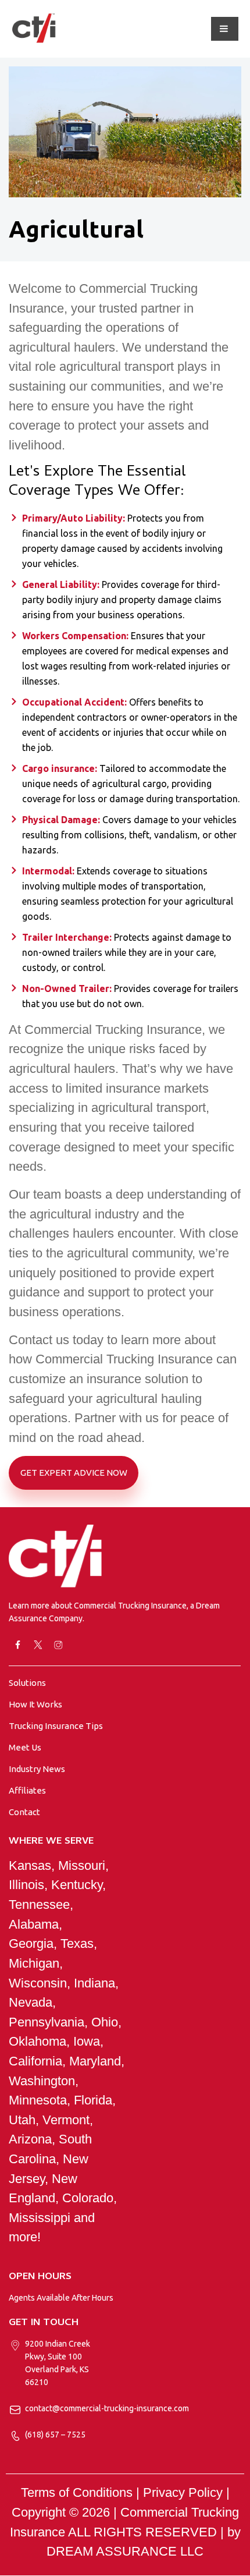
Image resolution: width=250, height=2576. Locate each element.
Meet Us (25, 1747)
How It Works (35, 1704)
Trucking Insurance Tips (56, 1726)
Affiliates (27, 1790)
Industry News (37, 1769)
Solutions (27, 1683)
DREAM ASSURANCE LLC (125, 2551)
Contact (24, 1812)
